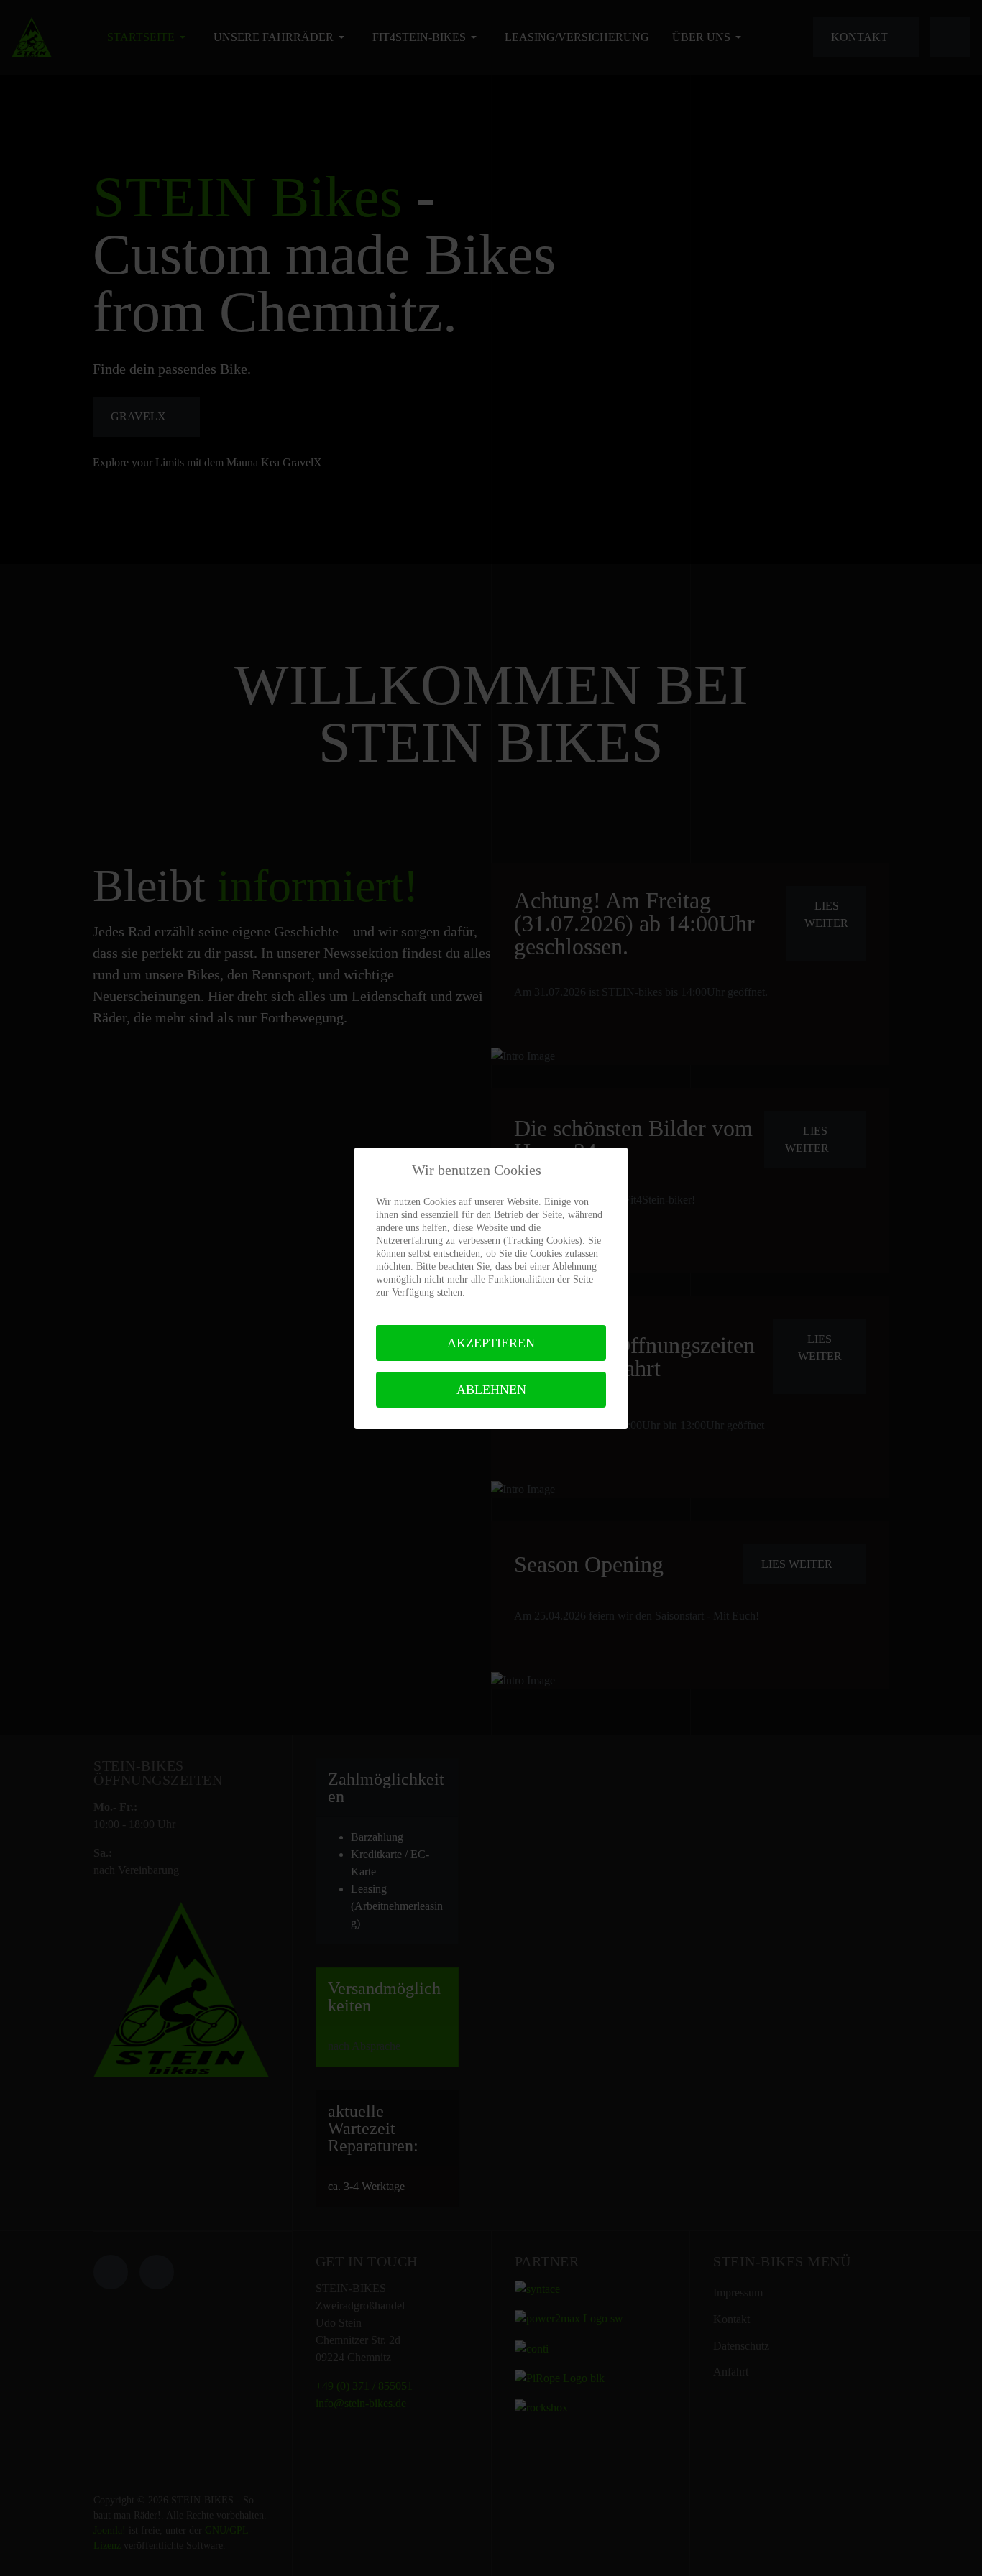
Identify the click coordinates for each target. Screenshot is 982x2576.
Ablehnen (491, 1390)
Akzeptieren (491, 1343)
